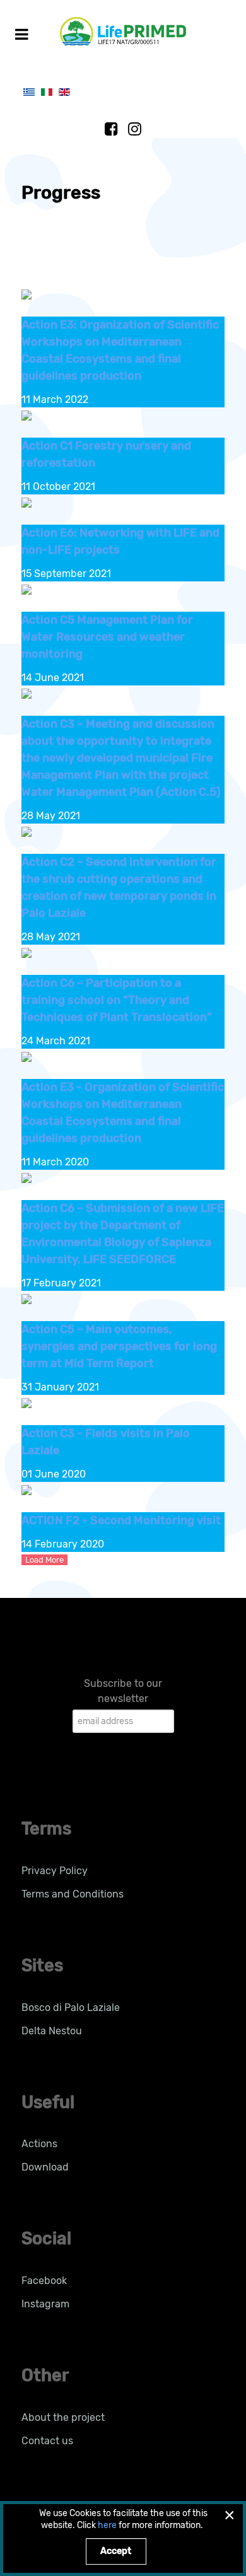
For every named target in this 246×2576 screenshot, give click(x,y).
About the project (63, 2417)
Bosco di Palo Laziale (71, 2008)
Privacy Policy (55, 1871)
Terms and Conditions (73, 1894)
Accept (116, 2551)
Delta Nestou (52, 2031)
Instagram (45, 2304)
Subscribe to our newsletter (123, 1691)
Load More (44, 1560)
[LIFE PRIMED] (123, 31)
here (107, 2525)
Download (45, 2167)
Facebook (44, 2281)
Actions (39, 2144)
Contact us (47, 2441)
